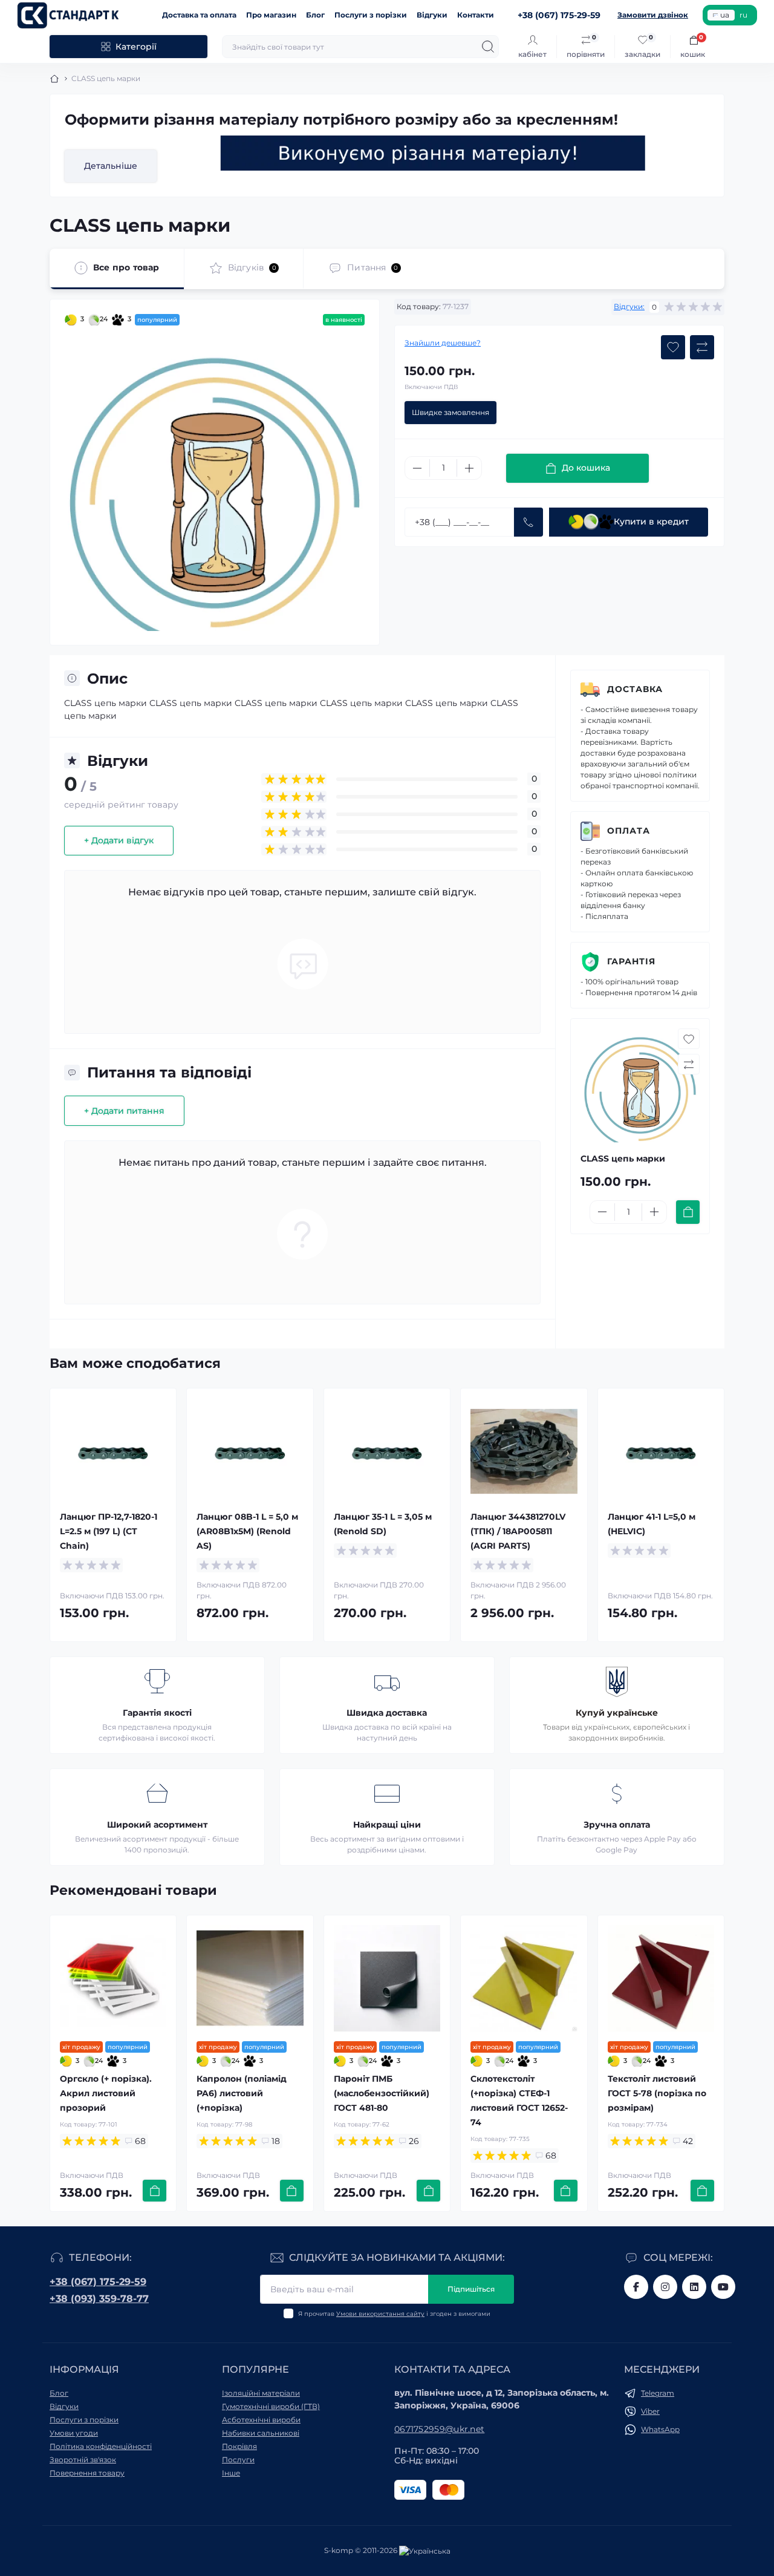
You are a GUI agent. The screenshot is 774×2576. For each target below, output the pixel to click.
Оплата (629, 831)
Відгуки (432, 15)
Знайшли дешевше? (443, 343)
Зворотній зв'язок (83, 2460)
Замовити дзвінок (653, 15)
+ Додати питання (124, 1111)
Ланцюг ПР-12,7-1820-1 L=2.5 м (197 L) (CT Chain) (109, 1531)
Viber (650, 2411)
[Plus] (469, 468)
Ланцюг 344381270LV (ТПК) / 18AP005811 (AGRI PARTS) (518, 1531)
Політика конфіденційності (101, 2446)
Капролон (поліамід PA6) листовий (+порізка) (242, 2093)
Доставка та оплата (199, 15)
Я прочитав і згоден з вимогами (394, 2314)
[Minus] (417, 468)
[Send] (528, 522)
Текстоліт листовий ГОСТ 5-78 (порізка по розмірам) (657, 2093)
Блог (315, 15)
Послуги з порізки (371, 15)
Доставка (635, 689)
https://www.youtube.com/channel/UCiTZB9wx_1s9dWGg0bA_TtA (723, 2287)
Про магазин (271, 15)
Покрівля (239, 2446)
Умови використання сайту (380, 2314)
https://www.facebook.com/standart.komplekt (636, 2287)
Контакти (476, 15)
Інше (231, 2473)
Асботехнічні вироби (261, 2420)
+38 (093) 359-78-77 (99, 2299)
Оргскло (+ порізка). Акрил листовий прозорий (106, 2093)
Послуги (238, 2460)
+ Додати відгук (119, 840)
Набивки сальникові (261, 2433)
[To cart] (688, 1212)
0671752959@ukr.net (439, 2429)
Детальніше (111, 166)
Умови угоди (74, 2433)
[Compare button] (702, 347)
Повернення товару (87, 2473)
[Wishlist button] (673, 347)
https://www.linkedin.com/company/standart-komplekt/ (694, 2287)
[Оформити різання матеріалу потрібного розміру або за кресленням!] (433, 153)
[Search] (488, 47)
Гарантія (631, 961)
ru (743, 15)
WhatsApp (660, 2429)
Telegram (658, 2393)
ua (725, 15)
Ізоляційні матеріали (261, 2393)
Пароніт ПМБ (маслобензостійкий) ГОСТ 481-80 (382, 2093)
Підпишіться (471, 2289)
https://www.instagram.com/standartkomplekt (665, 2287)
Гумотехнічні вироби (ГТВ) (271, 2406)
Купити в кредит (651, 521)
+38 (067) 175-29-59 (98, 2282)
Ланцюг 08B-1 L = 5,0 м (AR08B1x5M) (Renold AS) (247, 1531)
